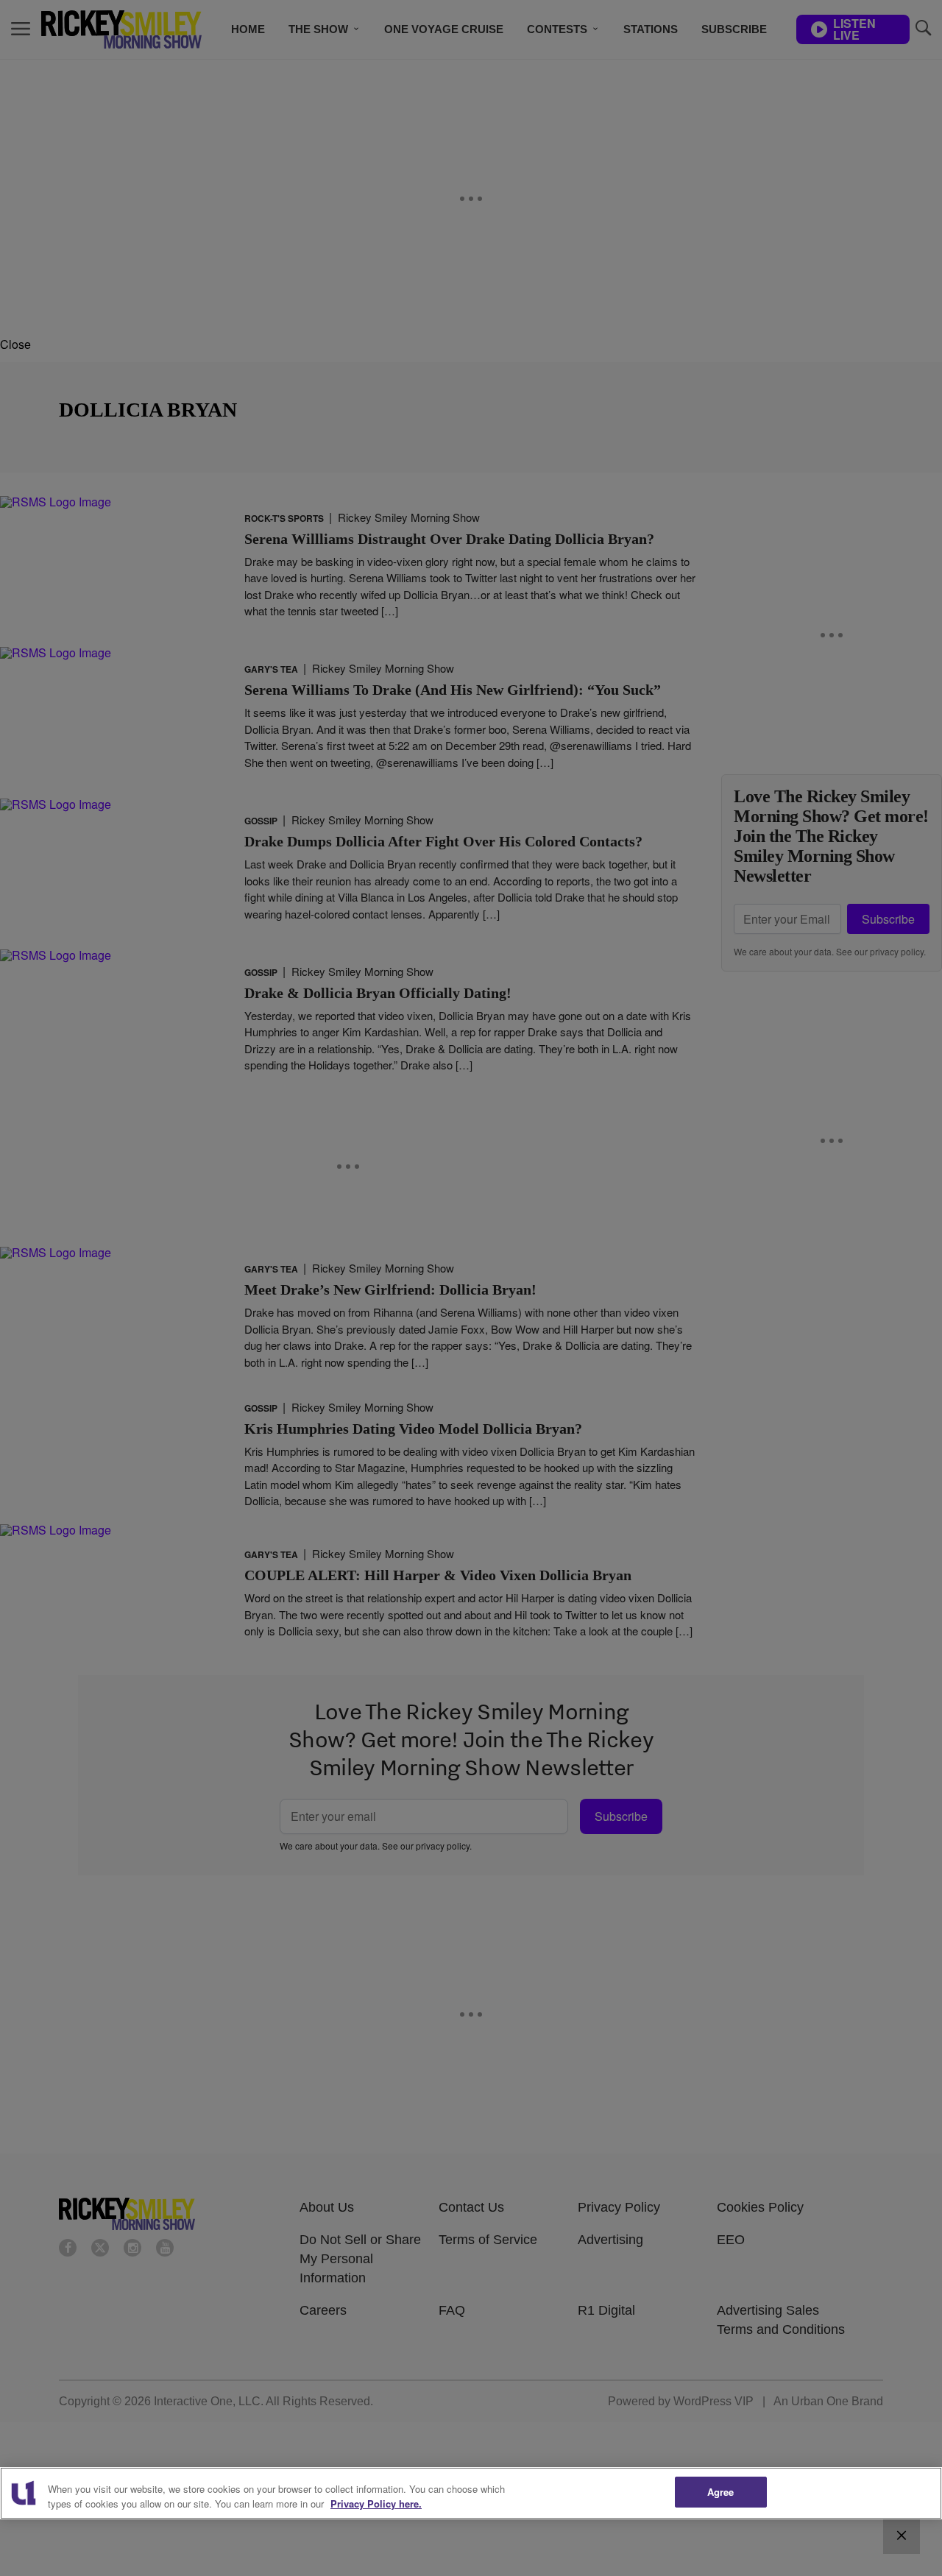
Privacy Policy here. (376, 2504)
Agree (721, 2492)
